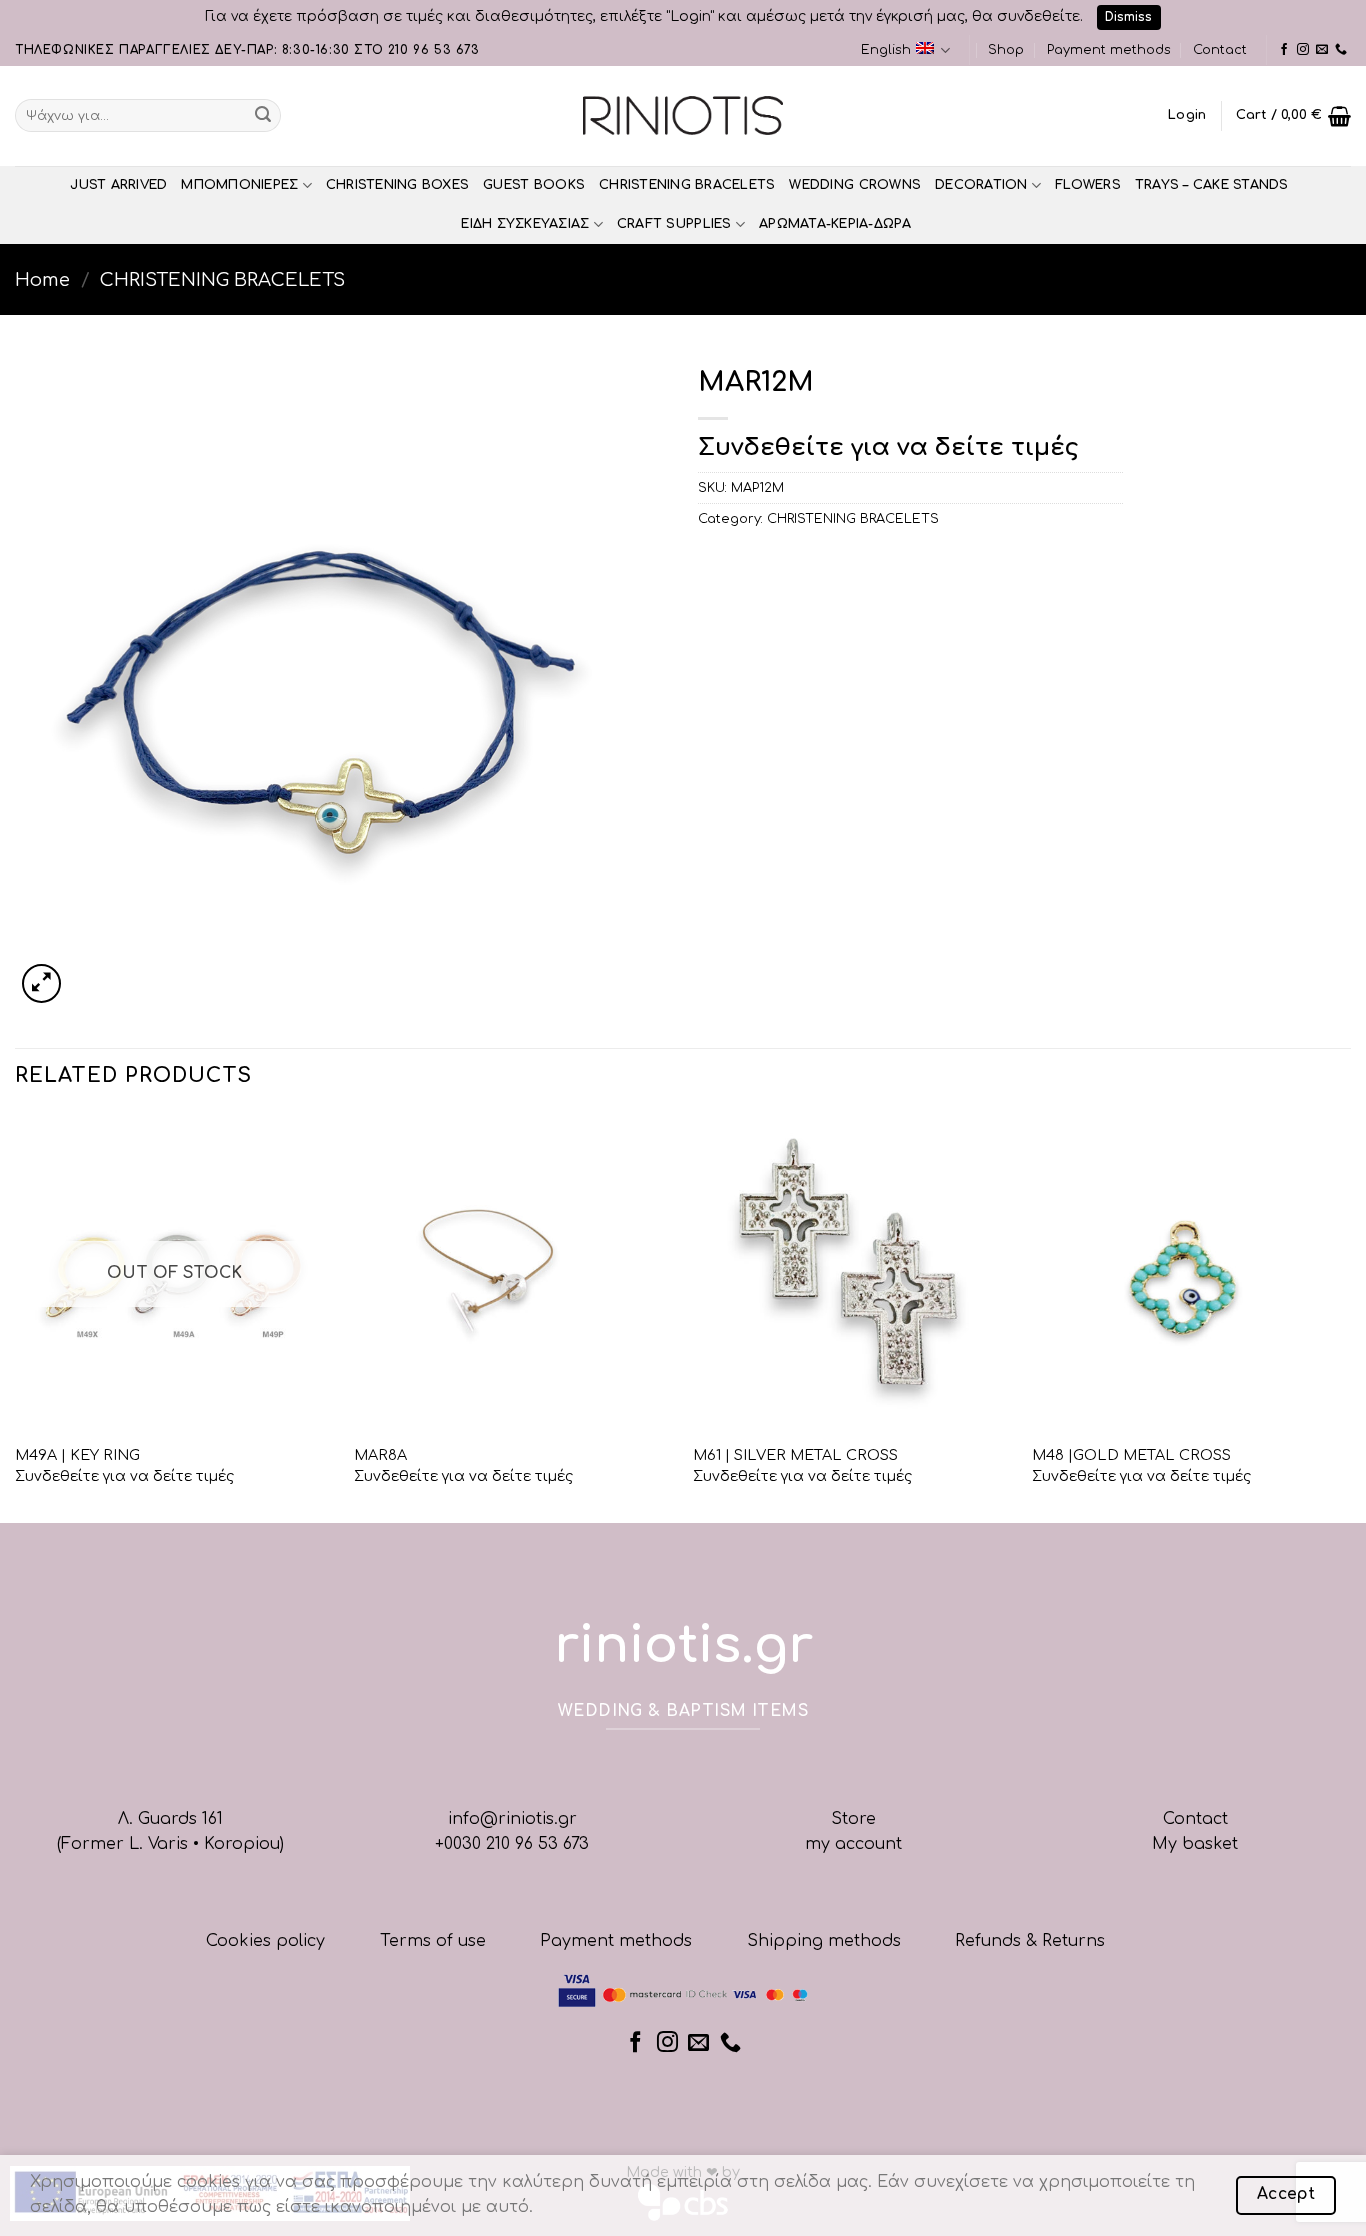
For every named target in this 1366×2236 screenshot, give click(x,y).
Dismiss (1128, 17)
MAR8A (380, 1455)
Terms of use (433, 1941)
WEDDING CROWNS (855, 185)
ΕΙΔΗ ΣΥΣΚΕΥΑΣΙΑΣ (525, 224)
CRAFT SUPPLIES (674, 224)
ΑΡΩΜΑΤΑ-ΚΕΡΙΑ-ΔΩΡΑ (835, 224)
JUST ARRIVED (118, 185)
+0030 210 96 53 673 (512, 1844)
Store (853, 1819)
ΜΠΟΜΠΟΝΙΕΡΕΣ (239, 185)
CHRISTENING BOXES (397, 185)
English (886, 50)
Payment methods (1109, 50)
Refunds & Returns (1030, 1941)
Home (42, 280)
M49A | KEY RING (77, 1455)
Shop (1006, 50)
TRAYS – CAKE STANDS (1212, 185)
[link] (1284, 50)
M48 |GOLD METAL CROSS (1131, 1455)
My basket (1195, 1844)
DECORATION (981, 185)
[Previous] (16, 1316)
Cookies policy (265, 1941)
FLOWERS (1088, 185)
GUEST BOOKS (534, 185)
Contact (1220, 50)
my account (853, 1844)
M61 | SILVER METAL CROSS (795, 1455)
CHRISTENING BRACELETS (687, 185)
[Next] (1350, 1316)
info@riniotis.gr (512, 1819)
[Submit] (263, 116)
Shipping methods (824, 1941)
